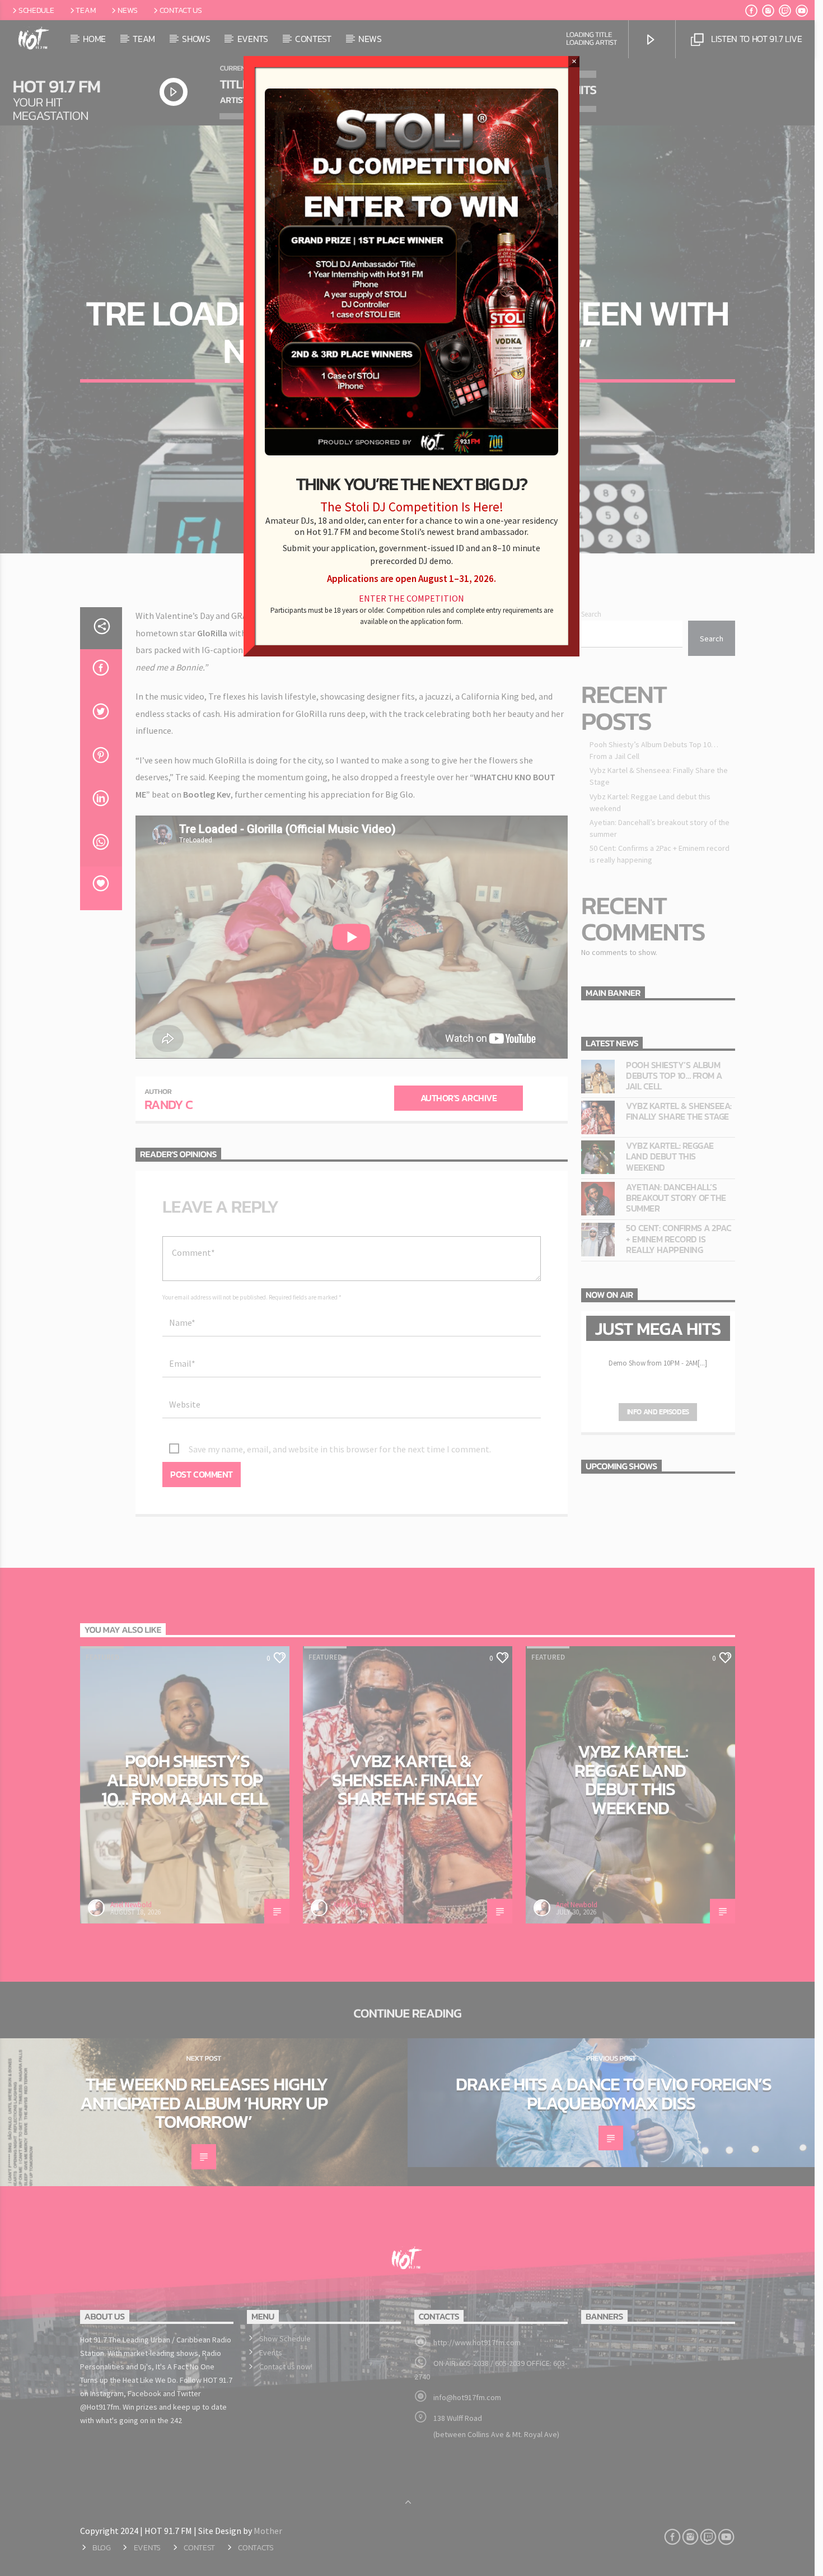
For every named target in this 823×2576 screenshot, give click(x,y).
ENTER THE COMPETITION (411, 598)
